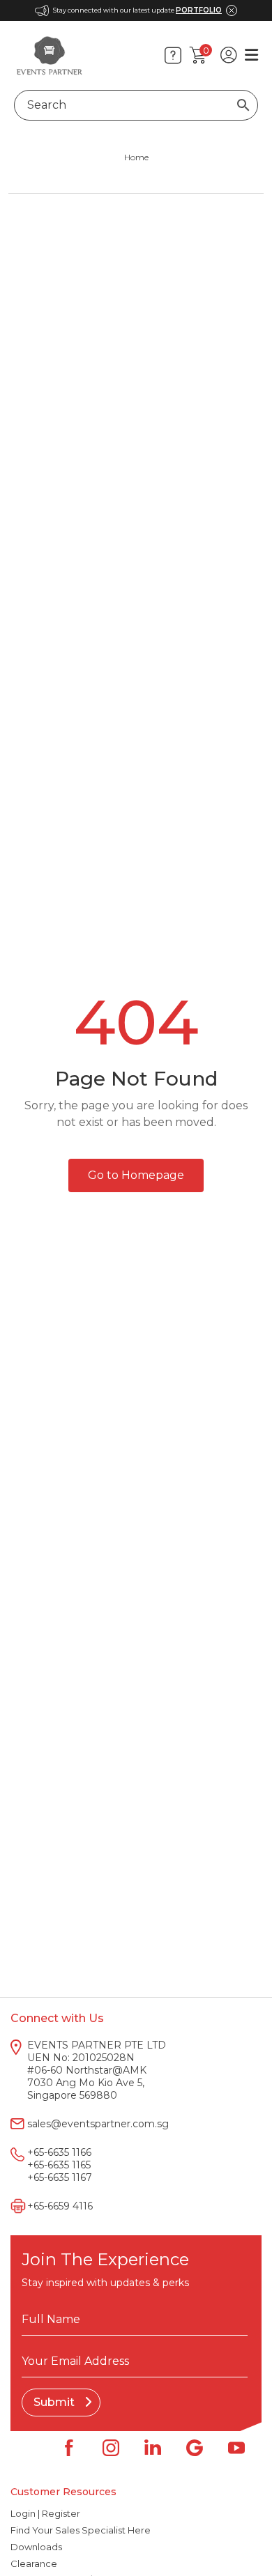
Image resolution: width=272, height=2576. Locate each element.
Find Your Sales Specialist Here (81, 2530)
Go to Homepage (136, 1175)
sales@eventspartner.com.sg (98, 2124)
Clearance (34, 2563)
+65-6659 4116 (60, 2206)
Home (136, 157)
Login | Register (45, 2513)
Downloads (36, 2547)
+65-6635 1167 (60, 2177)
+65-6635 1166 (59, 2152)
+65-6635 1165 (59, 2165)
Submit (55, 2402)
